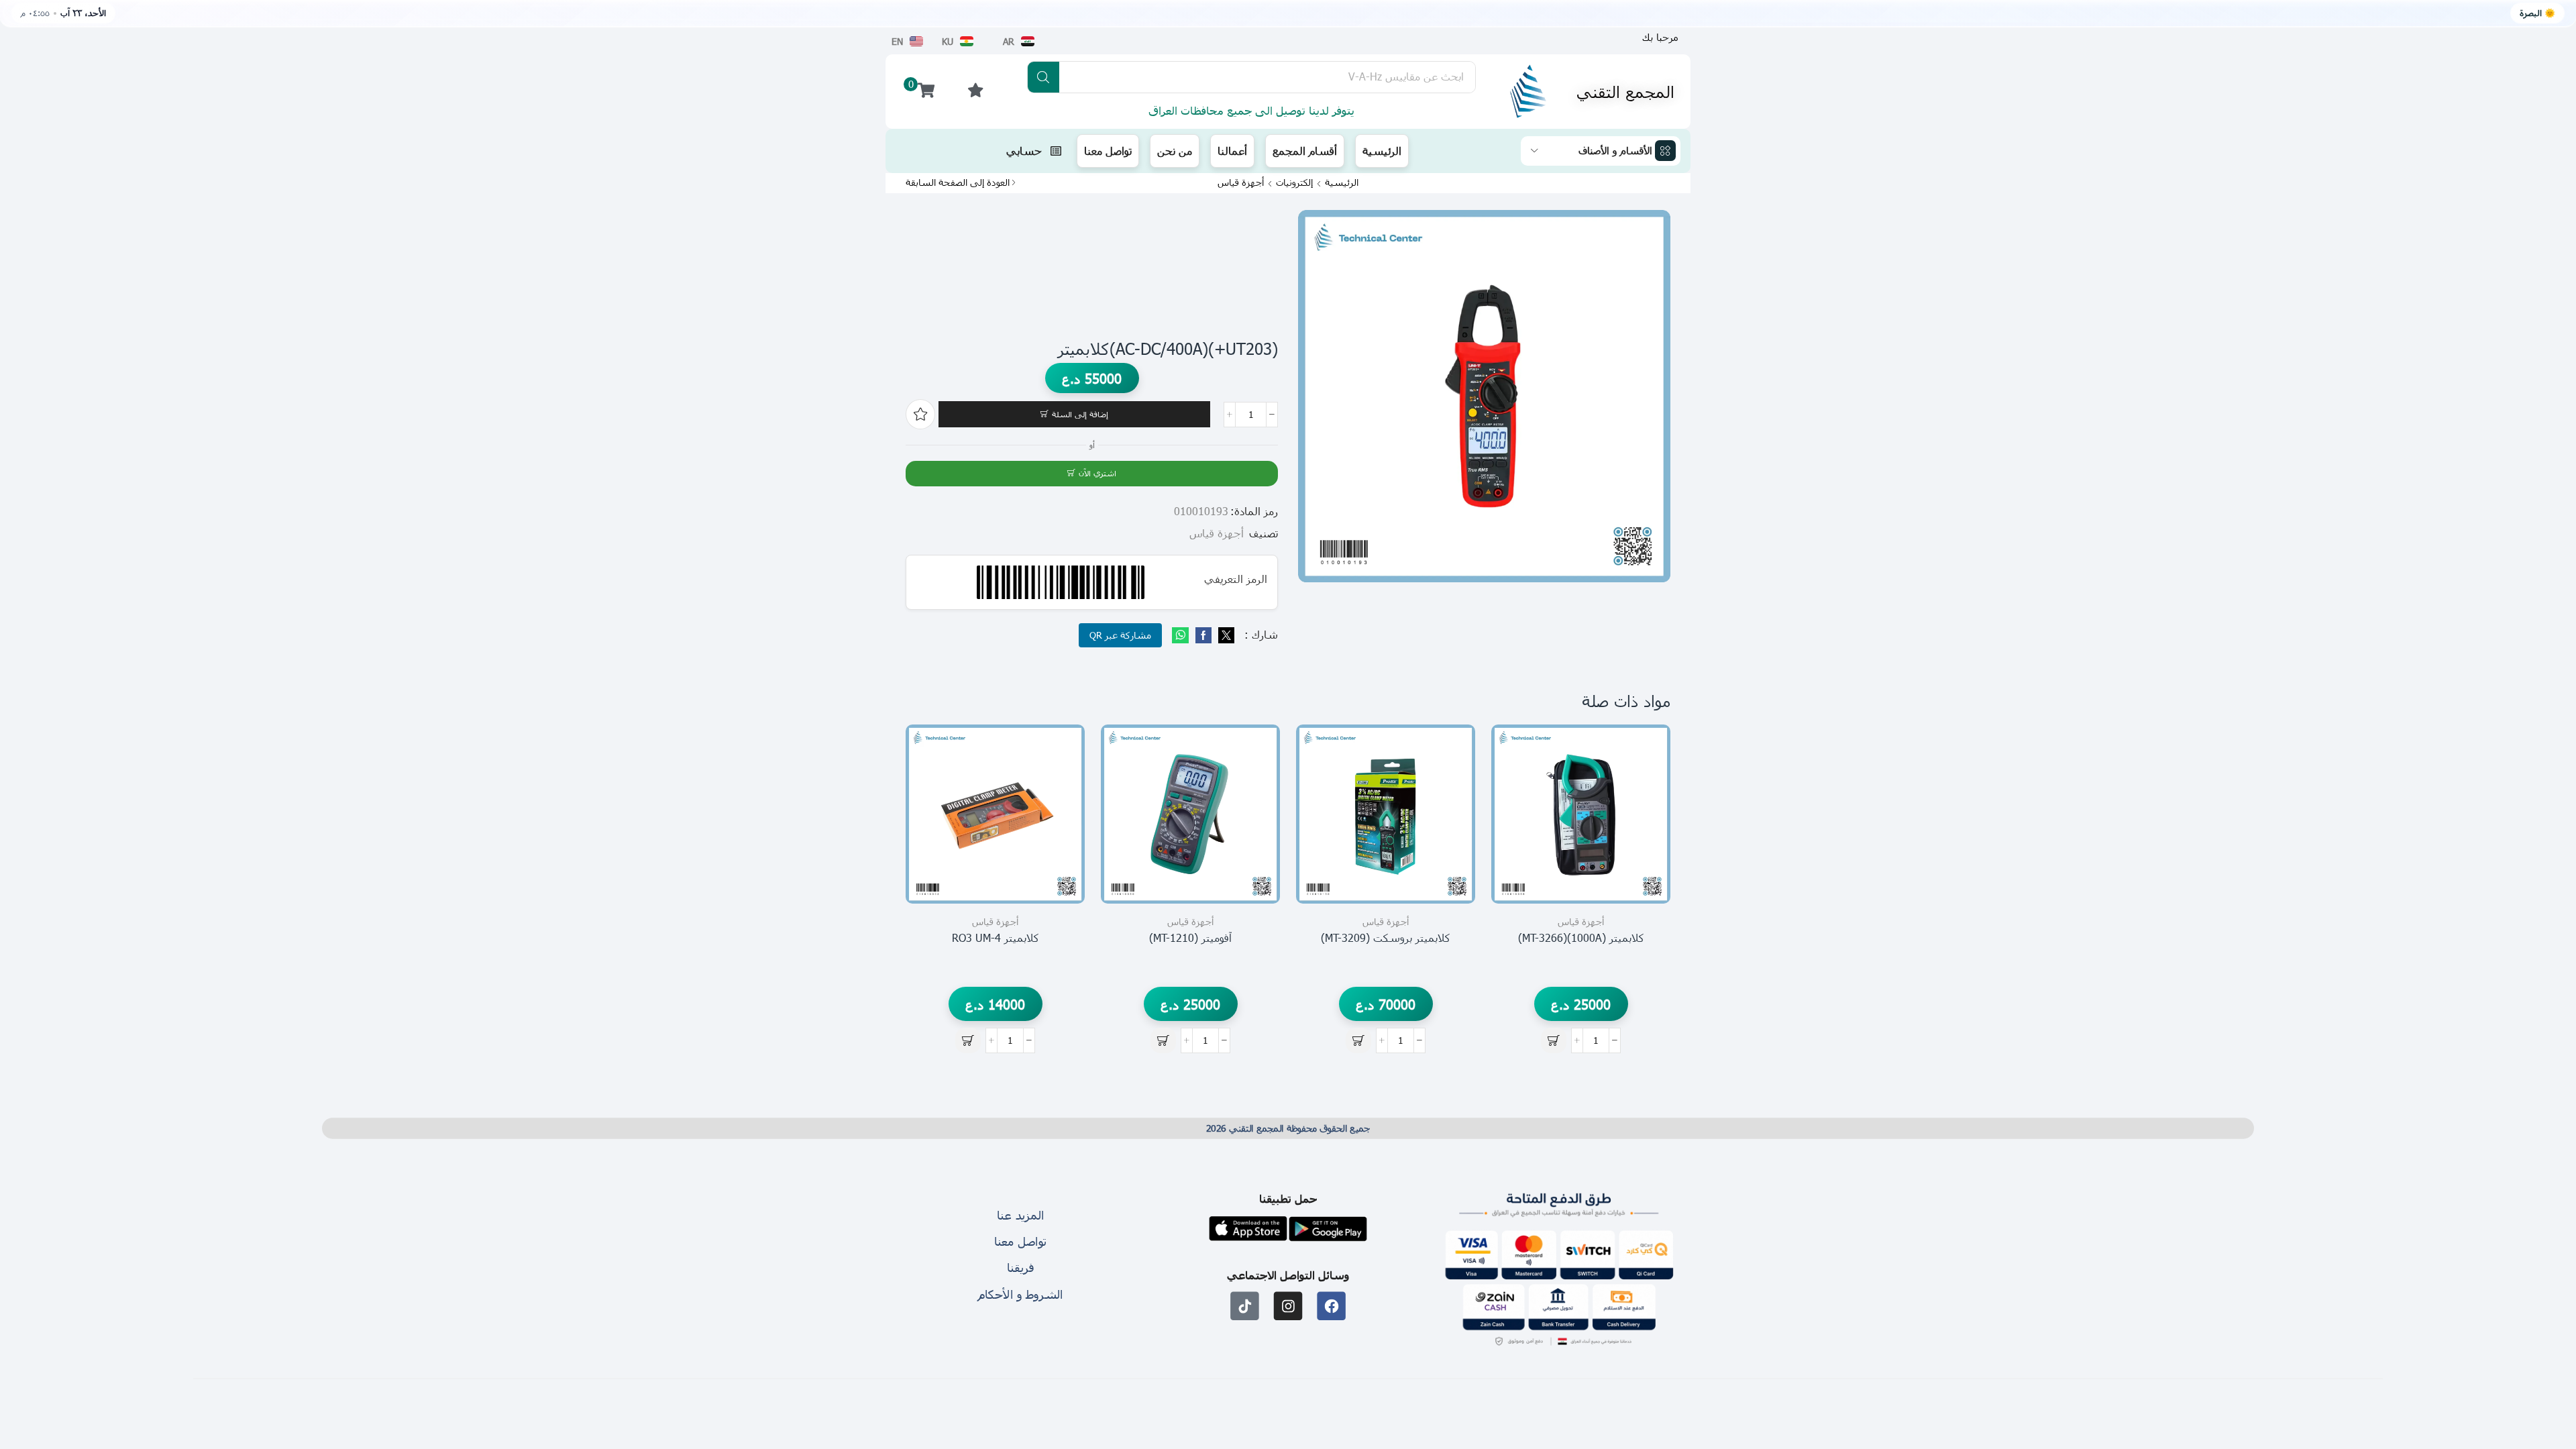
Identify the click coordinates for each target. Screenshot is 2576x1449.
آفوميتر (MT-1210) (1190, 937)
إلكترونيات (1294, 182)
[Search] (1043, 77)
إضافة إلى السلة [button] (1645, 844)
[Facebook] (1203, 636)
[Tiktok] (1245, 1306)
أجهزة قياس (1241, 182)
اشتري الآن (1097, 473)
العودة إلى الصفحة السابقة (958, 182)
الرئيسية (1342, 182)
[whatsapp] (1182, 636)
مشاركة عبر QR (1120, 635)
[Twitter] (1225, 636)
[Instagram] (1288, 1306)
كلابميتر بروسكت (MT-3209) (1386, 937)
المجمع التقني (1625, 91)
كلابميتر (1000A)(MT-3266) (1581, 937)
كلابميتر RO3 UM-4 (996, 937)
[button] (1660, 37)
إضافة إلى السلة (1080, 414)
